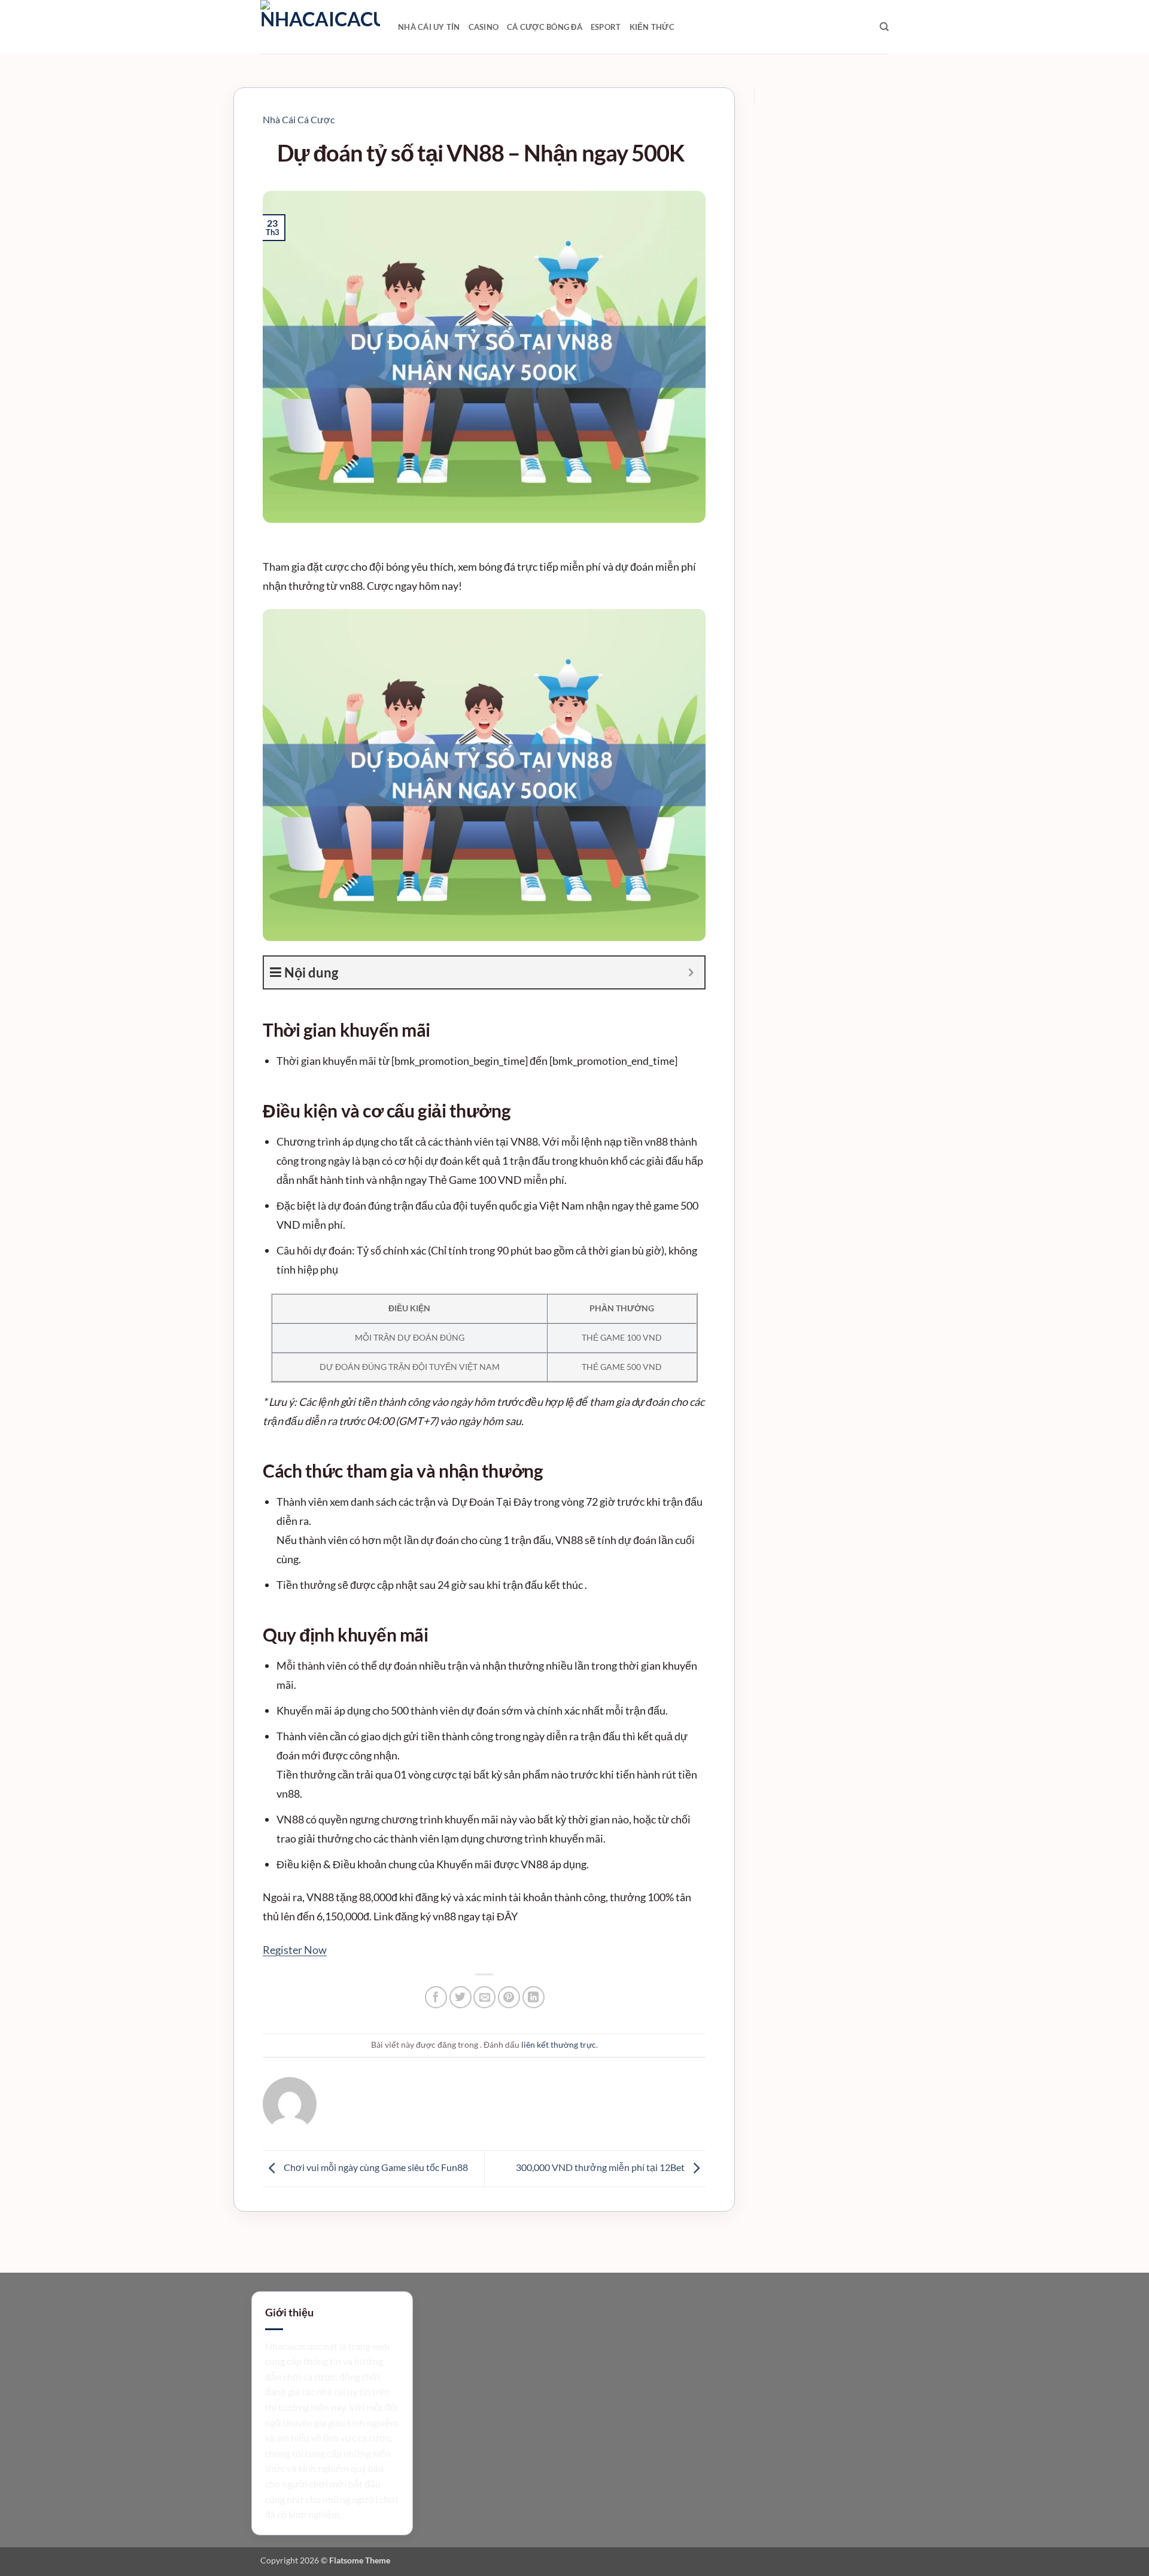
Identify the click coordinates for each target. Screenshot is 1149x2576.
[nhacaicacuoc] (320, 27)
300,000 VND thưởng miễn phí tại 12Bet (601, 2167)
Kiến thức (652, 27)
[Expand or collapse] (691, 972)
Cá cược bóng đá (545, 27)
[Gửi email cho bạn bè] (484, 1997)
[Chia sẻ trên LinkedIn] (534, 1997)
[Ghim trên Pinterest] (509, 1997)
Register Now (295, 1950)
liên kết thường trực (559, 2044)
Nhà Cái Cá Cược (299, 119)
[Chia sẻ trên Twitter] (460, 1997)
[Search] (884, 27)
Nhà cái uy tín (429, 27)
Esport (606, 27)
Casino (484, 27)
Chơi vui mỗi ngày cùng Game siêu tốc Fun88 (375, 2167)
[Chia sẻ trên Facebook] (436, 1997)
